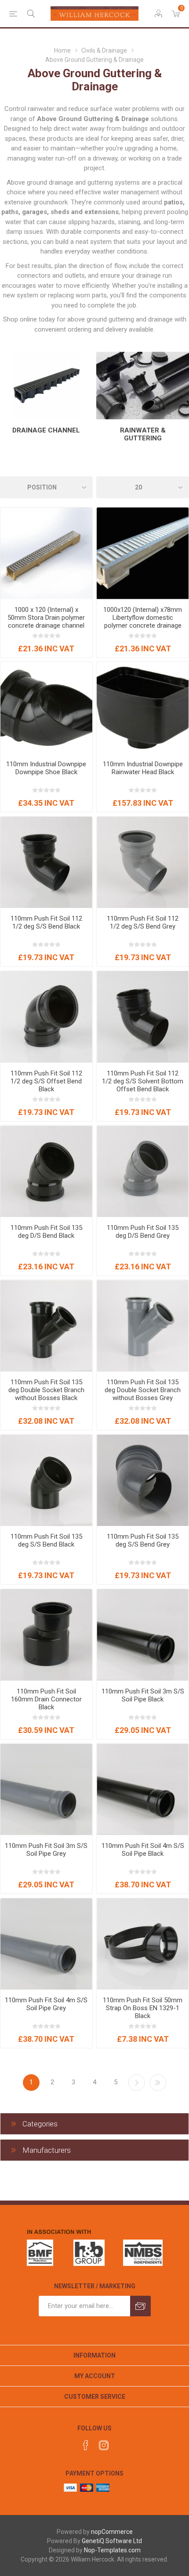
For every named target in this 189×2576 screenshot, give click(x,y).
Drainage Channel (46, 430)
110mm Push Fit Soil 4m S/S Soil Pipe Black (143, 1850)
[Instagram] (104, 2445)
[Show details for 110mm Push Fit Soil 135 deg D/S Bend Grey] (143, 1171)
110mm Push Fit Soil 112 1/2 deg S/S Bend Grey (143, 922)
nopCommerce (112, 2532)
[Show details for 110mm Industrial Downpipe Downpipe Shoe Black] (46, 708)
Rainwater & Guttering (143, 434)
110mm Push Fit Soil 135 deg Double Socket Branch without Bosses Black (46, 1390)
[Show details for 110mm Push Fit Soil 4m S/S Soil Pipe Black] (143, 1789)
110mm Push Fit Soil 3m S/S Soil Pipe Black (143, 1695)
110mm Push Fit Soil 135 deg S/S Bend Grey (143, 1540)
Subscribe (140, 2306)
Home (62, 50)
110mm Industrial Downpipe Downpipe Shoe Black (46, 768)
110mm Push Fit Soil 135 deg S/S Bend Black (46, 1540)
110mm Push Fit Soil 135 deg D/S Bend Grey (143, 1232)
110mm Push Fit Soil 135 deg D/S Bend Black (46, 1232)
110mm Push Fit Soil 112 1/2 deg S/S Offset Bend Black (46, 1081)
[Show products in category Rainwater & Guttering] (143, 386)
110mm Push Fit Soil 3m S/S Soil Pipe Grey (46, 1850)
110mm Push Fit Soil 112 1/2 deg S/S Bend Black (46, 922)
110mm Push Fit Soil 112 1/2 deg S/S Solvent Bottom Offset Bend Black (143, 1081)
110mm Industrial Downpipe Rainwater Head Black (143, 768)
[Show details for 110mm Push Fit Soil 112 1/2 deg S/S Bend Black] (46, 863)
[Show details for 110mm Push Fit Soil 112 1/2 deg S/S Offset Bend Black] (46, 1017)
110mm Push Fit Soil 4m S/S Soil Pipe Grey (46, 2004)
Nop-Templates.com (112, 2550)
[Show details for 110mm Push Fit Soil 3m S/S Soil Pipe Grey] (46, 1789)
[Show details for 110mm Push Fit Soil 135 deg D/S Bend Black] (46, 1171)
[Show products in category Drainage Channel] (46, 386)
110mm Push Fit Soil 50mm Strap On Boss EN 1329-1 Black (143, 2008)
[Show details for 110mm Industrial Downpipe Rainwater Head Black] (143, 708)
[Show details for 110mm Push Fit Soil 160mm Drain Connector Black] (46, 1635)
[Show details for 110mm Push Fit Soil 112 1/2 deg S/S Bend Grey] (143, 863)
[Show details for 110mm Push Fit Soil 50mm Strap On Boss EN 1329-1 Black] (143, 1944)
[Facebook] (86, 2445)
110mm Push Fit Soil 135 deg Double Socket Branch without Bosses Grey (143, 1390)
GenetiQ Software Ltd (112, 2541)
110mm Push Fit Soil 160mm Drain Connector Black (46, 1699)
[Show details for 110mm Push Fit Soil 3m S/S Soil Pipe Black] (143, 1635)
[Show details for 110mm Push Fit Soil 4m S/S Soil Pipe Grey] (46, 1944)
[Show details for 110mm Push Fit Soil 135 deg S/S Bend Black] (46, 1481)
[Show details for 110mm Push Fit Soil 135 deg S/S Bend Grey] (143, 1481)
